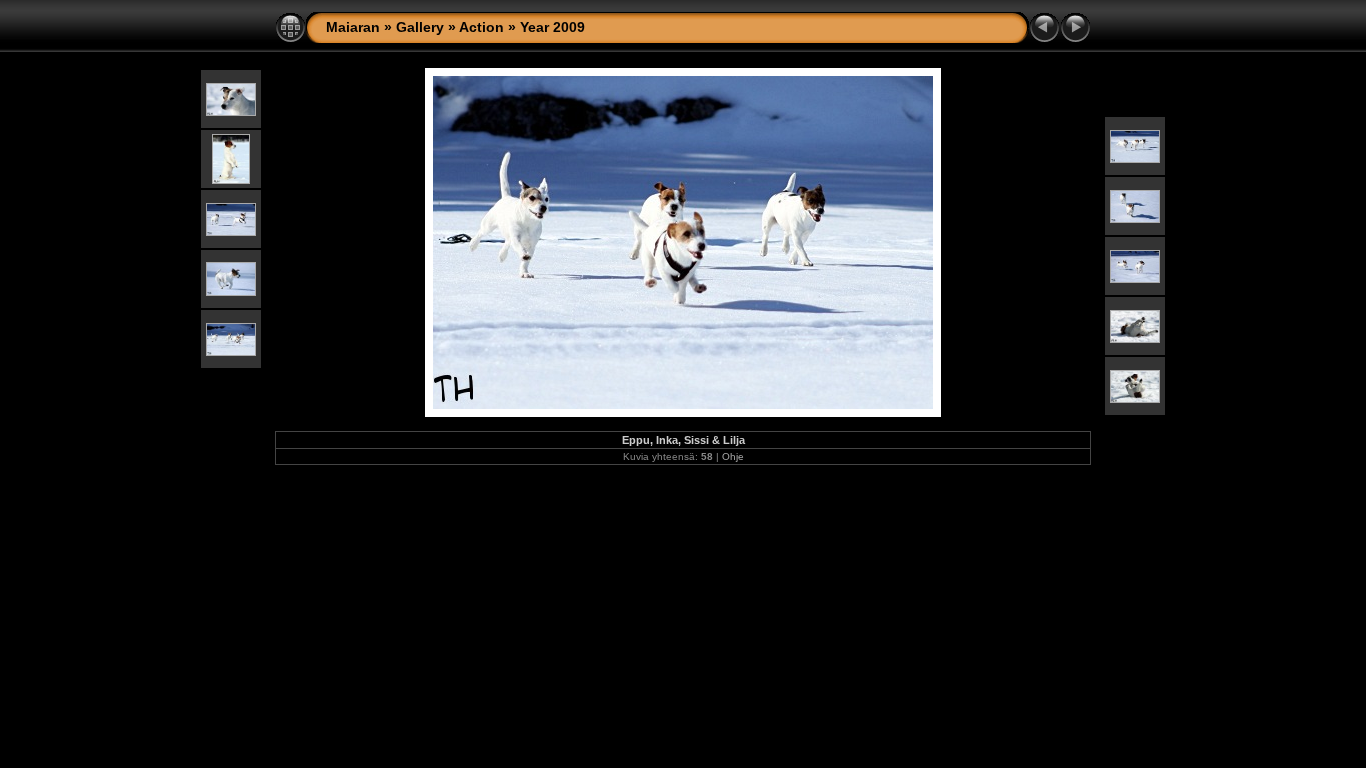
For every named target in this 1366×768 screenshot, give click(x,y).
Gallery (420, 27)
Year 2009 (552, 27)
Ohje (733, 456)
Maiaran (353, 27)
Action (481, 27)
